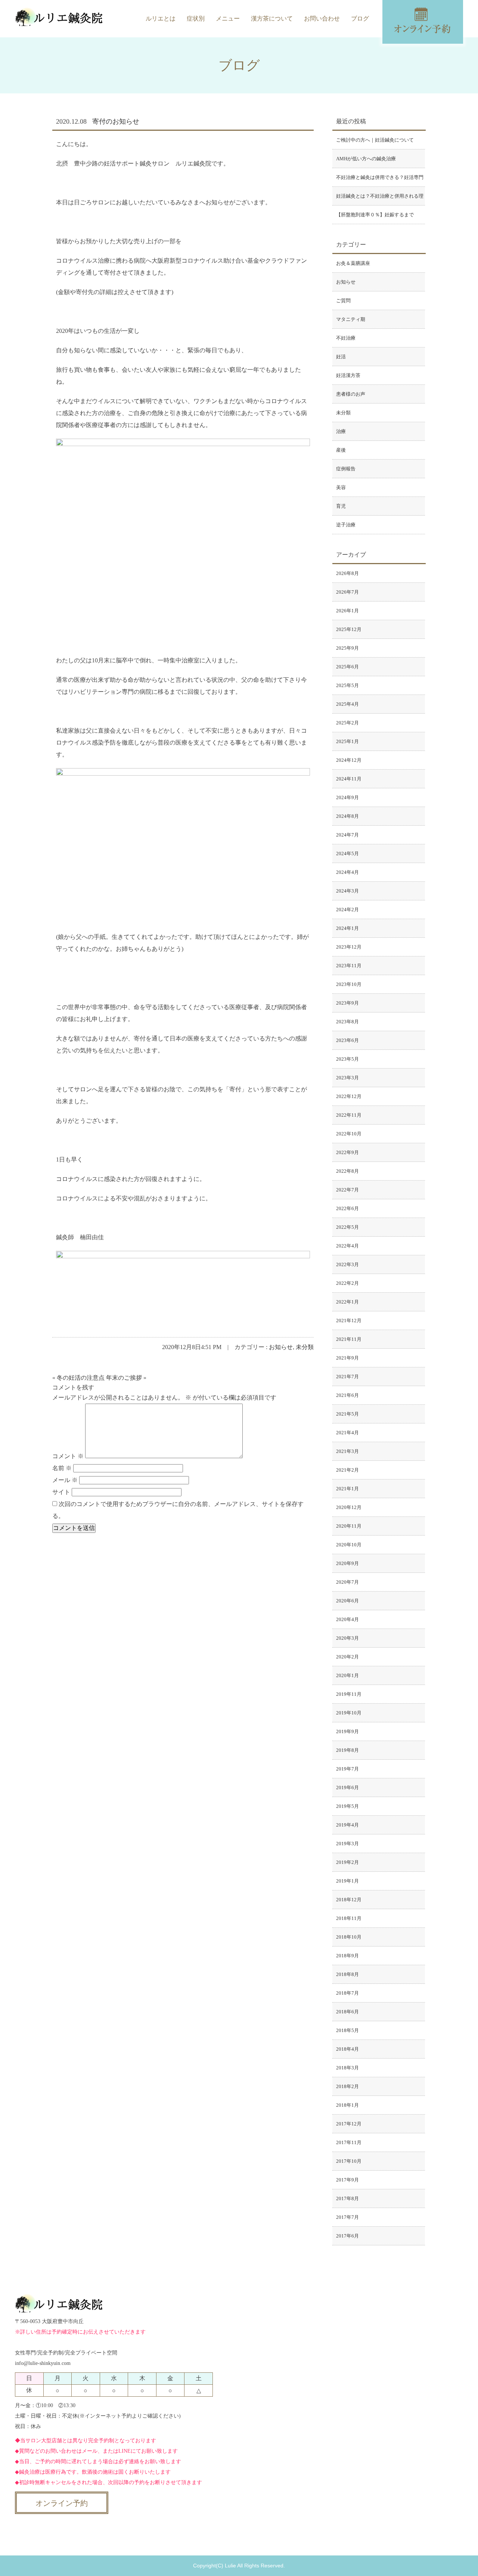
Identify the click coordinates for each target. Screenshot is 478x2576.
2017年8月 (347, 2198)
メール (65, 1480)
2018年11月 (349, 1918)
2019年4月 (347, 1825)
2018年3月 (347, 2068)
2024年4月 (347, 872)
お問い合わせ (322, 18)
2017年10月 (349, 2161)
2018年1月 (347, 2105)
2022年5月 (347, 1227)
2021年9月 (347, 1358)
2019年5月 (347, 1806)
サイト (61, 1492)
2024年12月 (349, 760)
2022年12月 (349, 1096)
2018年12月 (349, 1900)
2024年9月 (347, 797)
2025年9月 (347, 648)
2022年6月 (347, 1208)
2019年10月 (349, 1713)
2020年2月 (347, 1657)
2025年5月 (347, 685)
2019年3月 (347, 1844)
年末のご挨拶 (124, 1378)
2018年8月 (347, 1974)
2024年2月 (347, 910)
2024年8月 (347, 816)
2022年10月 (349, 1134)
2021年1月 (347, 1489)
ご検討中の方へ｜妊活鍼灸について (375, 140)
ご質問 (343, 301)
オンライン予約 (62, 2503)
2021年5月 (347, 1414)
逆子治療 (346, 525)
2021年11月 (349, 1339)
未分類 (305, 1347)
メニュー (228, 18)
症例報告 (346, 469)
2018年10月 (349, 1937)
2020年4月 (347, 1619)
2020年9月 (347, 1563)
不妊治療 (346, 338)
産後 (341, 450)
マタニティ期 (351, 319)
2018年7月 (347, 1993)
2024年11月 (349, 779)
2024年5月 (347, 853)
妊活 (341, 357)
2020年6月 (347, 1601)
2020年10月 (349, 1545)
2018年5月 (347, 2030)
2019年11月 (349, 1694)
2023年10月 (349, 984)
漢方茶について (272, 18)
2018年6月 (347, 2012)
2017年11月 (349, 2142)
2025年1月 (347, 741)
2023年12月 (349, 947)
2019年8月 (347, 1750)
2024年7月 (347, 835)
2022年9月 (347, 1152)
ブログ (360, 18)
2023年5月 (347, 1059)
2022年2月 (347, 1283)
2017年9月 (347, 2180)
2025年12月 (349, 629)
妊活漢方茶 (348, 375)
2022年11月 (349, 1115)
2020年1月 (347, 1675)
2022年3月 (347, 1264)
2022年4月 (347, 1246)
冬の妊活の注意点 (81, 1378)
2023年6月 (347, 1040)
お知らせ (281, 1347)
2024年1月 (347, 928)
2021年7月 (347, 1377)
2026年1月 (347, 611)
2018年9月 (347, 1956)
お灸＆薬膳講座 (353, 263)
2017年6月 (347, 2236)
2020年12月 (349, 1507)
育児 (341, 506)
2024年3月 (347, 891)
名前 (62, 1468)
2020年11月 (349, 1526)
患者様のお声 (351, 394)
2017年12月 (349, 2124)
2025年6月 (347, 667)
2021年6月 (347, 1395)
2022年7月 (347, 1190)
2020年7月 (347, 1582)
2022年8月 (347, 1171)
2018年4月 (347, 2049)
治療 (341, 431)
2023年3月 (347, 1078)
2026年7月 (347, 592)
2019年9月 (347, 1731)
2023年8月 (347, 1022)
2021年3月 (347, 1451)
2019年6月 (347, 1788)
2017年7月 (347, 2217)
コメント (68, 1456)
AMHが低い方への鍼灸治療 (366, 159)
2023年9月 (347, 1003)
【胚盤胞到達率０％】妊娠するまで (375, 215)
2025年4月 (347, 704)
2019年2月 (347, 1862)
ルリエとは (161, 18)
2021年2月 (347, 1470)
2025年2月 (347, 723)
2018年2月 (347, 2086)
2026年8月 (347, 573)
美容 (341, 487)
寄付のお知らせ (116, 121)
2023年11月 (349, 966)
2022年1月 (347, 1302)
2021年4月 (347, 1433)
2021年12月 (349, 1321)
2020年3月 (347, 1638)
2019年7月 (347, 1769)
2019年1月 (347, 1881)
